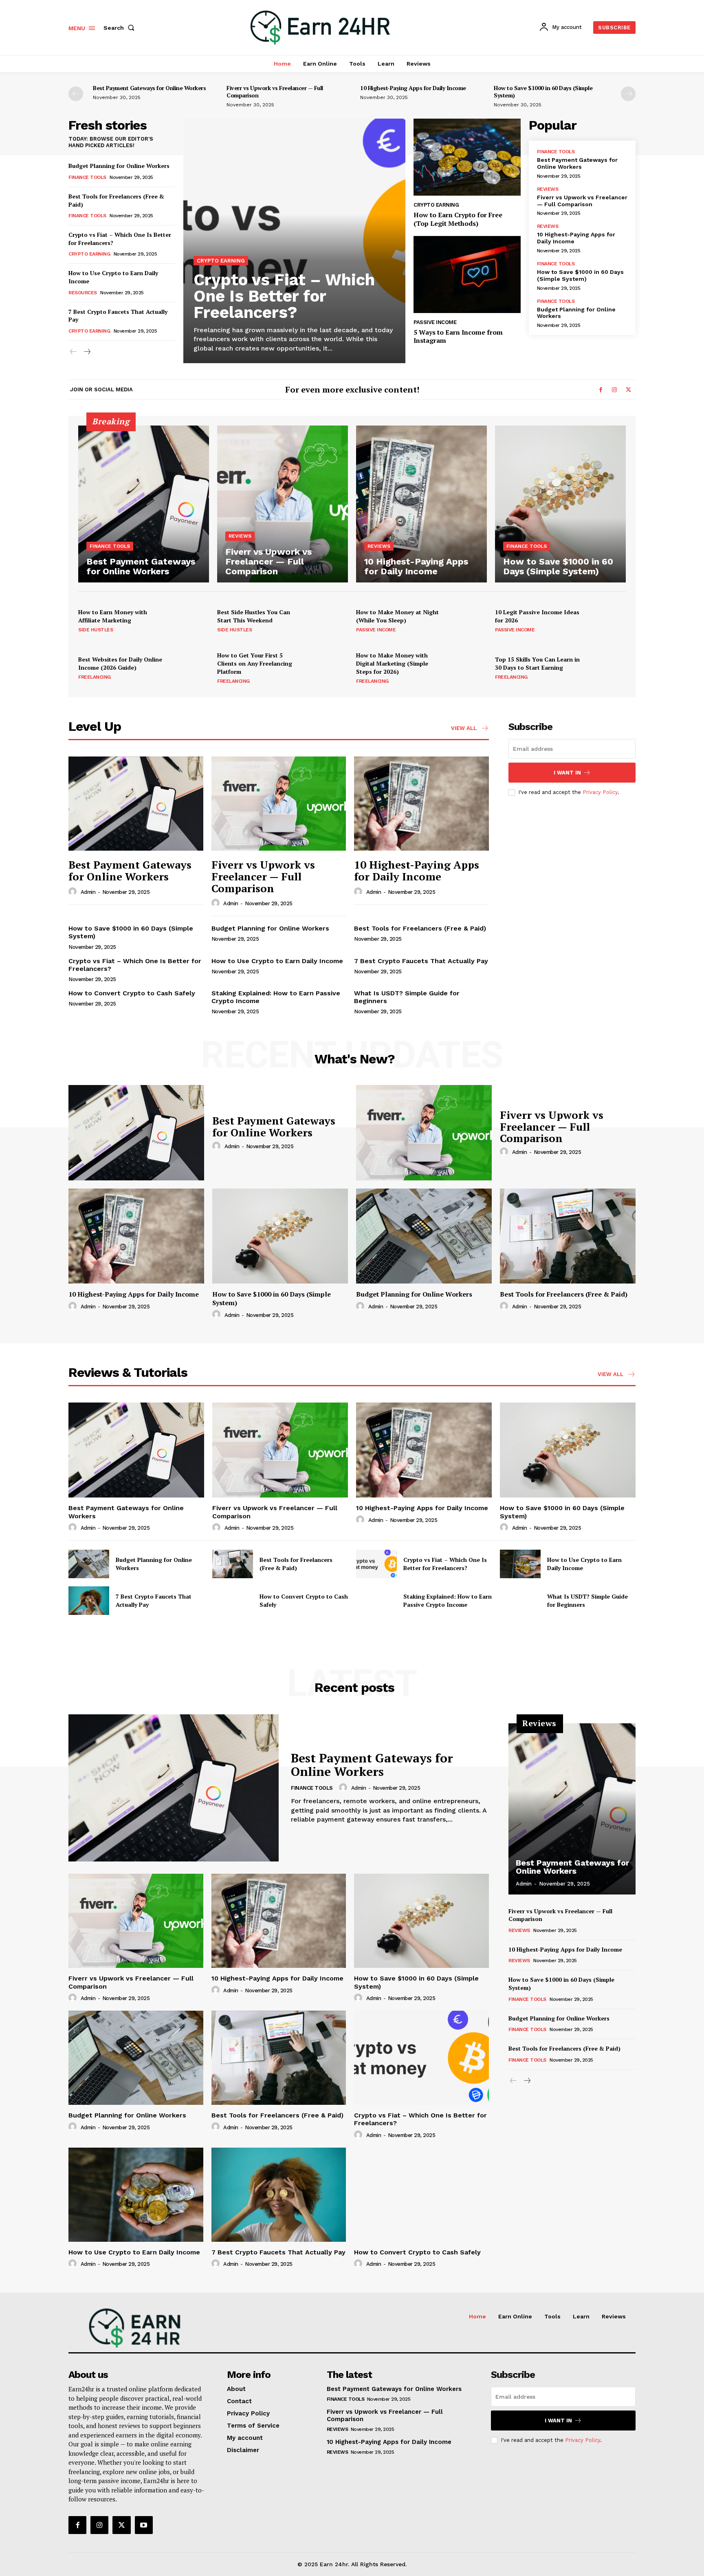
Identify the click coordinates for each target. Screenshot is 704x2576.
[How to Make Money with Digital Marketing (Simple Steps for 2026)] (467, 668)
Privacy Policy (600, 792)
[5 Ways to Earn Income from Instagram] (467, 275)
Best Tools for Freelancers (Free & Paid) (116, 200)
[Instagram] (614, 390)
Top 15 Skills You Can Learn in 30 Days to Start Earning (537, 663)
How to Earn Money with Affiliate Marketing (113, 616)
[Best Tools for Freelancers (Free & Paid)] (568, 1236)
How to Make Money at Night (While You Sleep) (397, 616)
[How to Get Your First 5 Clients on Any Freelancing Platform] (328, 668)
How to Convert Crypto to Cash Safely (132, 993)
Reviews (548, 189)
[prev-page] (76, 94)
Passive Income (435, 322)
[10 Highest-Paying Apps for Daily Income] (421, 504)
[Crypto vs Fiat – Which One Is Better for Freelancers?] (294, 241)
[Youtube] (144, 2525)
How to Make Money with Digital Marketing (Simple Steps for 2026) (392, 663)
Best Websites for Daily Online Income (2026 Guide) (120, 663)
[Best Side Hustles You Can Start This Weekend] (328, 620)
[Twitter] (628, 390)
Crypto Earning (89, 254)
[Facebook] (601, 390)
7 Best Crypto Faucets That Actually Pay (421, 961)
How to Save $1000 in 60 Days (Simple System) (543, 92)
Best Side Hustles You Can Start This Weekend (254, 616)
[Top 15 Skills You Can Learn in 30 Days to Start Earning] (606, 668)
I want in (567, 773)
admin (88, 892)
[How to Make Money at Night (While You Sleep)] (467, 620)
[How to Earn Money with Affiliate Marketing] (189, 620)
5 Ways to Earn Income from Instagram (458, 336)
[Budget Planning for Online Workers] (424, 1236)
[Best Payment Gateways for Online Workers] (144, 504)
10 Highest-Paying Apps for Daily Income (413, 88)
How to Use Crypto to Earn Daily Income (277, 961)
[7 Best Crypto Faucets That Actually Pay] (89, 1601)
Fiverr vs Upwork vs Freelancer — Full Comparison (275, 92)
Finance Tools (87, 177)
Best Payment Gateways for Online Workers (149, 88)
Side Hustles (96, 630)
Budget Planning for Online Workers (119, 166)
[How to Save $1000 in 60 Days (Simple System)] (560, 504)
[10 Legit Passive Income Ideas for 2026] (606, 620)
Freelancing (95, 677)
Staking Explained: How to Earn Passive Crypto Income (448, 1600)
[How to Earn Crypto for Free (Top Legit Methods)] (467, 157)
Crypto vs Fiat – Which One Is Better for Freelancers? (284, 296)
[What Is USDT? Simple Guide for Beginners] (520, 1601)
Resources (83, 293)
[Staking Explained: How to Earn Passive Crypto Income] (376, 1601)
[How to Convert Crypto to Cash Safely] (233, 1601)
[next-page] (628, 94)
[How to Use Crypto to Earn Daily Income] (520, 1564)
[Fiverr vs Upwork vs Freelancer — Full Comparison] (283, 504)
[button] (121, 28)
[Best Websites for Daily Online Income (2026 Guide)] (189, 668)
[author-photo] (74, 892)
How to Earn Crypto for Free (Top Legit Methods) (458, 219)
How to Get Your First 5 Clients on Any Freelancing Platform (255, 663)
